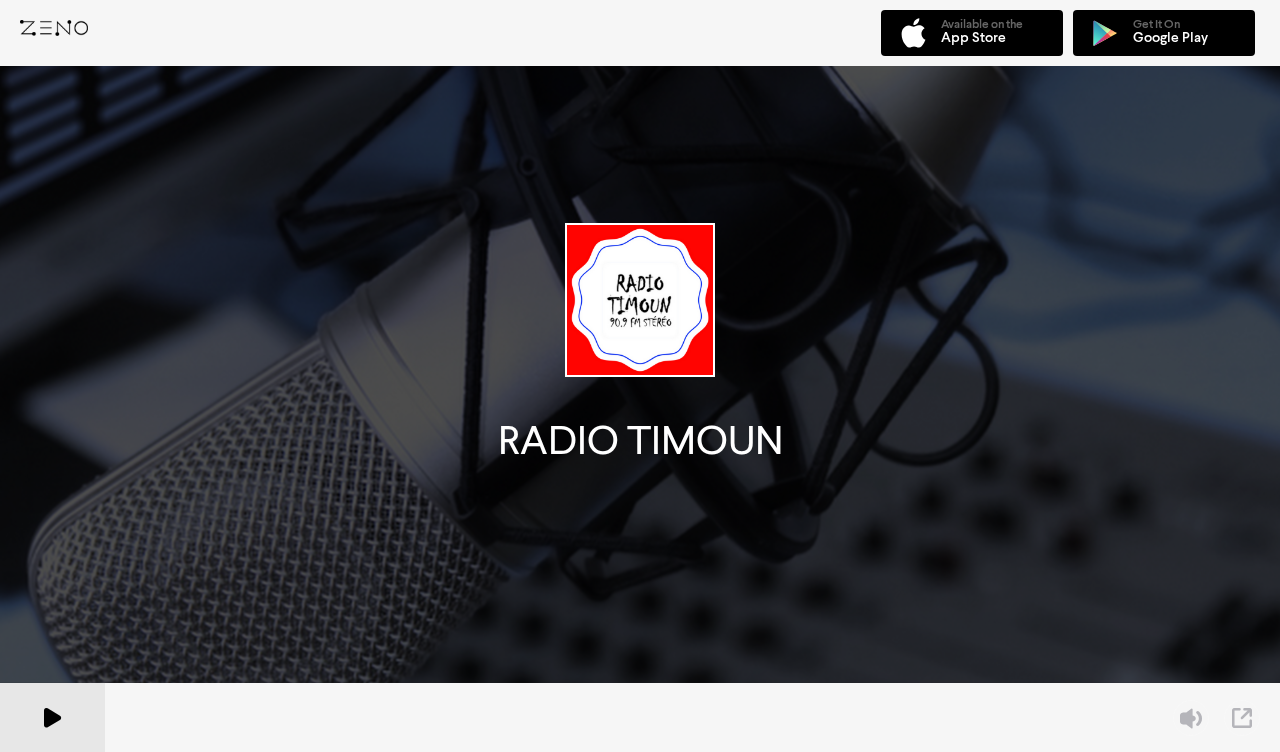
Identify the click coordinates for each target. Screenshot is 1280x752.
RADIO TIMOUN (640, 440)
